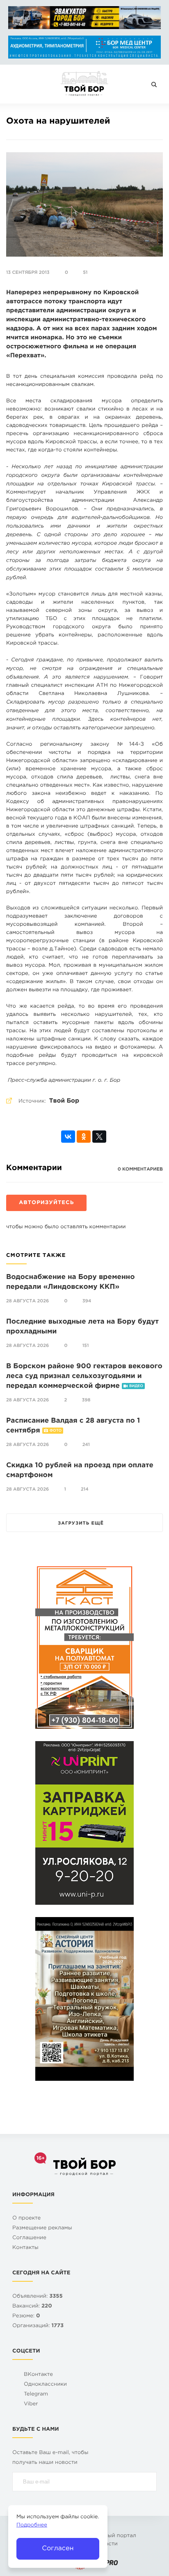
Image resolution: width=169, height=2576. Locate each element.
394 (87, 1301)
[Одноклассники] (84, 1137)
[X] (99, 1137)
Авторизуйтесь (46, 1203)
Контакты (25, 2248)
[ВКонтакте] (68, 1137)
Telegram (36, 2394)
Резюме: (26, 2316)
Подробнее (32, 2525)
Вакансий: (32, 2306)
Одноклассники (45, 2385)
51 (85, 273)
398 (86, 1400)
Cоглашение (29, 2238)
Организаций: (38, 2326)
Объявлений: (38, 2297)
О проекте (26, 2218)
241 (86, 1445)
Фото (56, 1431)
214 (85, 1489)
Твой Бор (64, 1101)
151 (86, 1346)
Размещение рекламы (42, 2228)
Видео (136, 1386)
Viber (31, 2404)
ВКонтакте (38, 2375)
